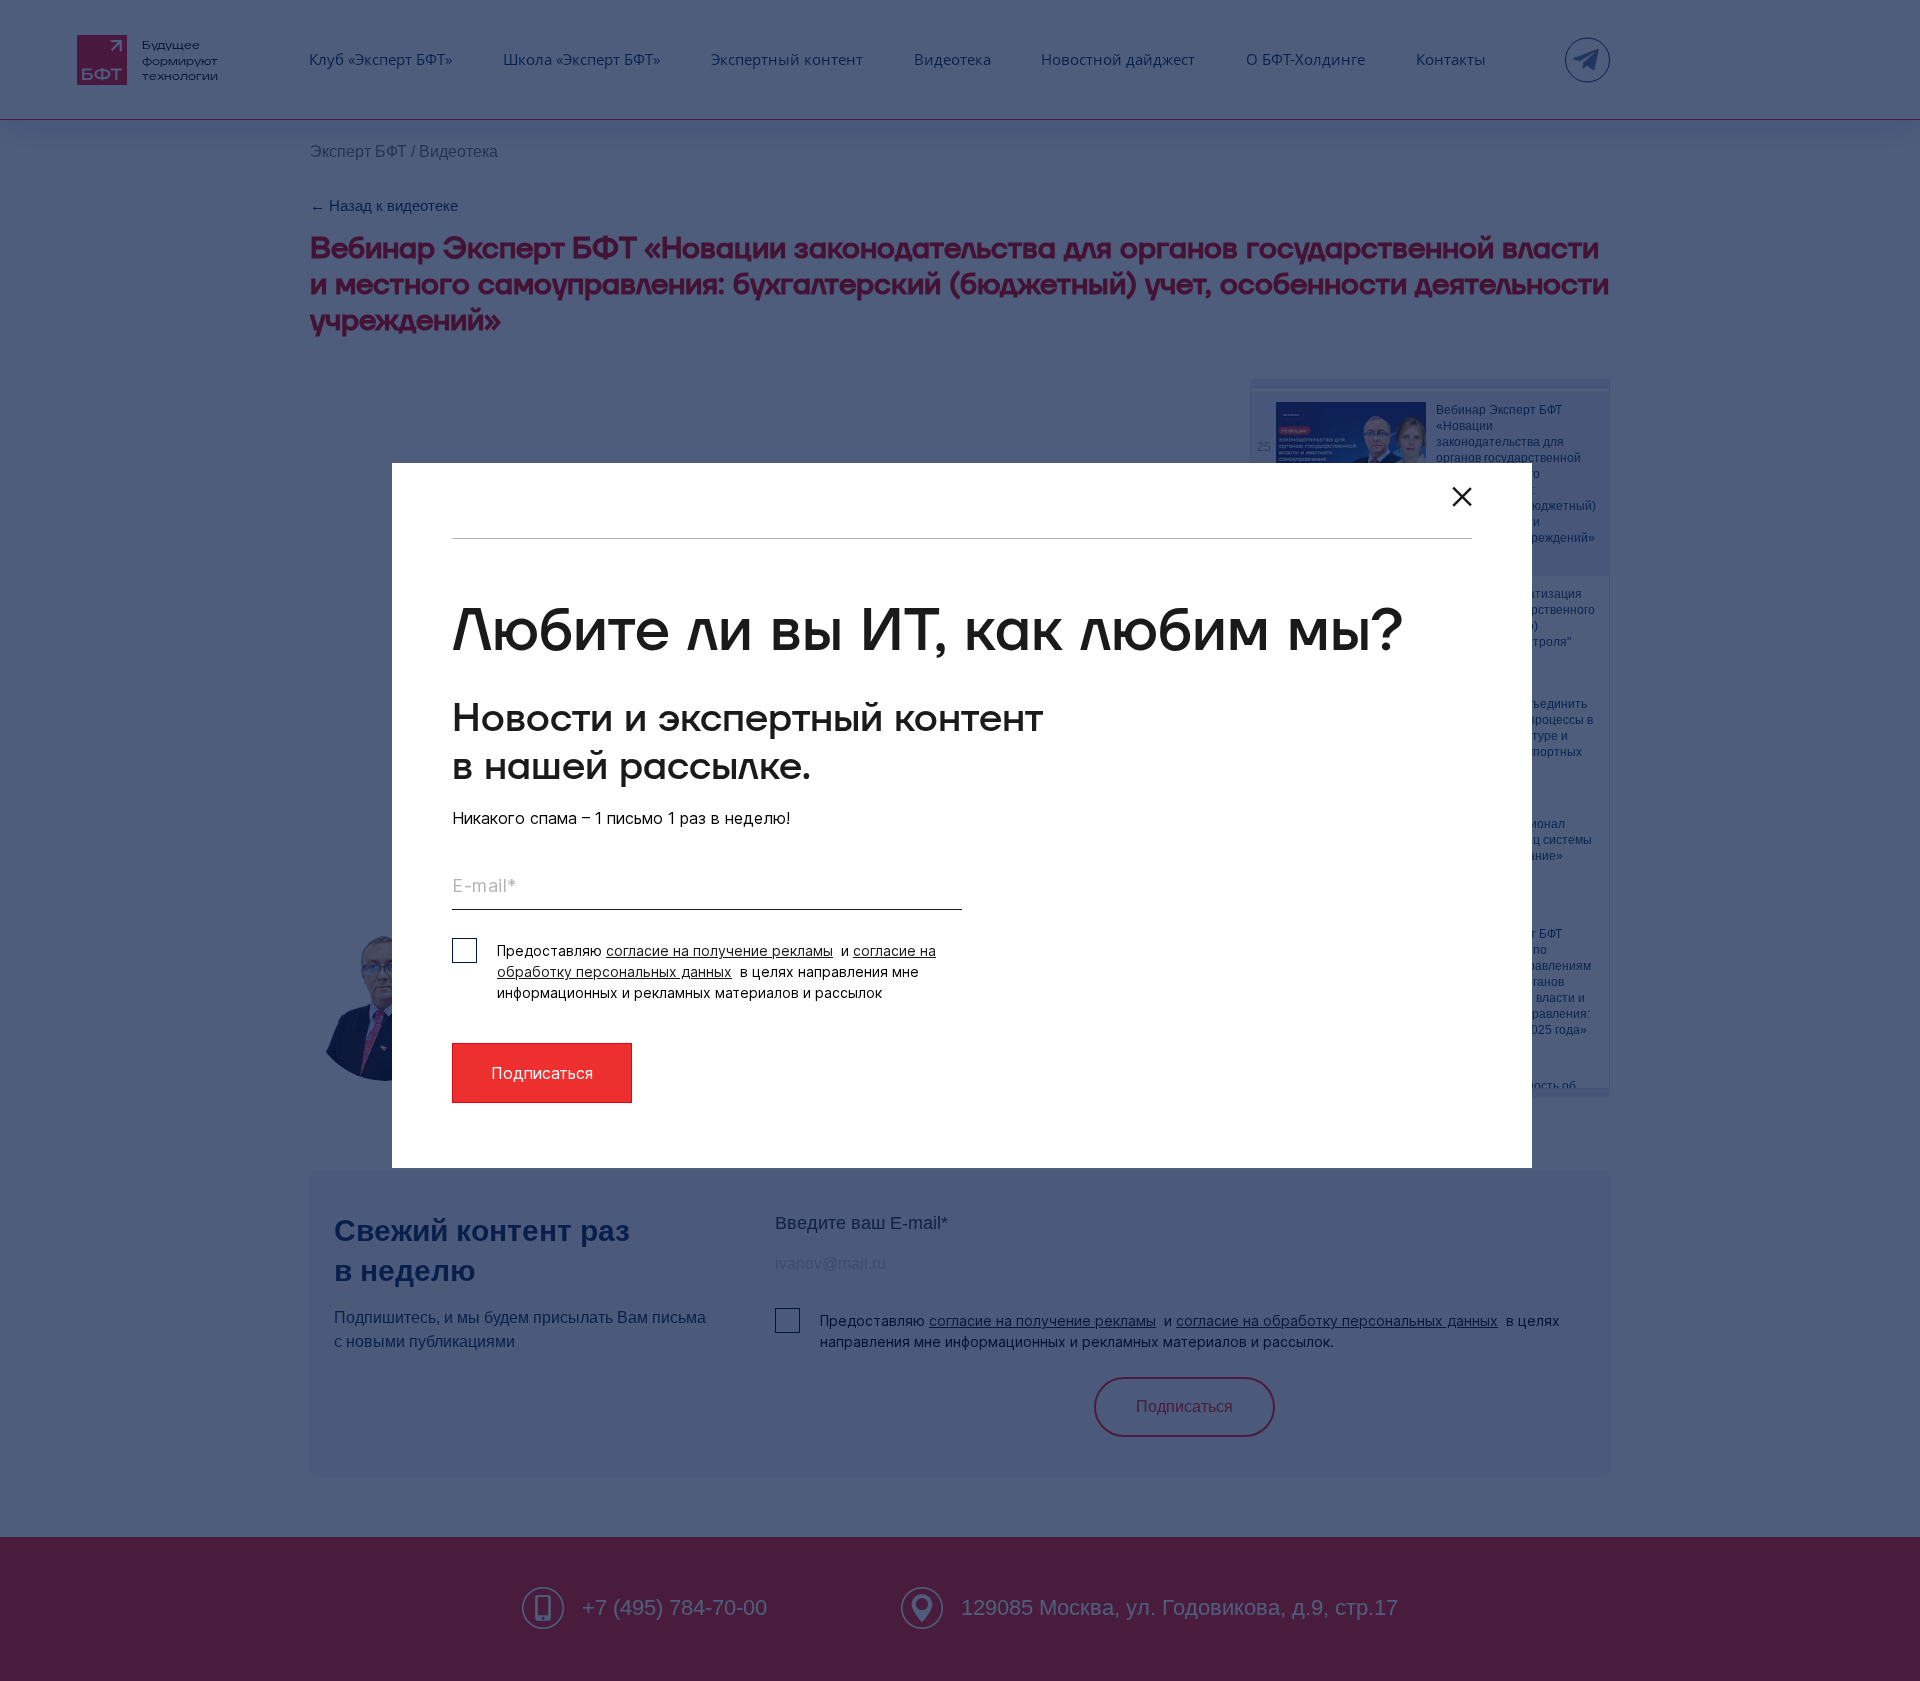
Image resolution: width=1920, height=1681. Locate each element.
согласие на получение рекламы (719, 950)
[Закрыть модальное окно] (1462, 497)
